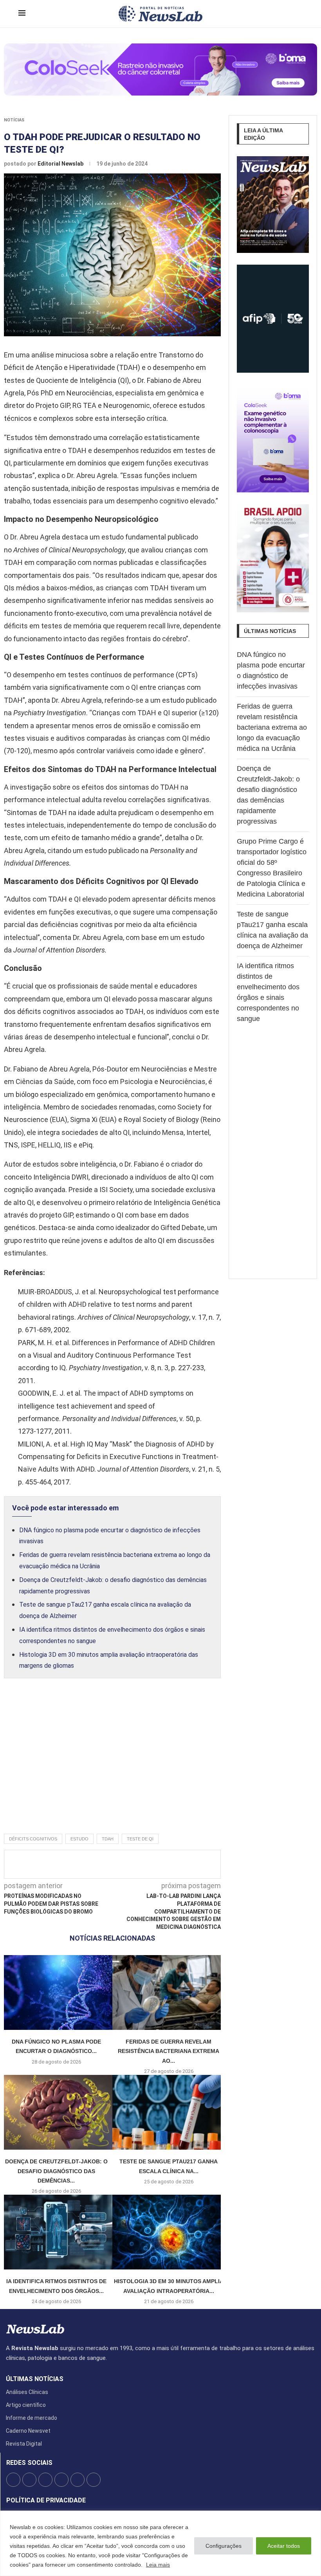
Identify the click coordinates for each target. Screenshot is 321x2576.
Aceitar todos (284, 2546)
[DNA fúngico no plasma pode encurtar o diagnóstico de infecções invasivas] (56, 1992)
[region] (160, 2543)
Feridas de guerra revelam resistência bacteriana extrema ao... (169, 2051)
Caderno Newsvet (28, 2431)
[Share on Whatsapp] (170, 1864)
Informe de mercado (32, 2418)
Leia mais (158, 2565)
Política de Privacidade (46, 2500)
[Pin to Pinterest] (131, 1864)
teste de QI (140, 1839)
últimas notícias (35, 2379)
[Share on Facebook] (105, 1864)
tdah (108, 1839)
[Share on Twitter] (118, 1864)
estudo (79, 1839)
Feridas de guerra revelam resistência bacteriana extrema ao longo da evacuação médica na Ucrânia (272, 727)
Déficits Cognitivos (33, 1839)
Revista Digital (24, 2444)
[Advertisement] (112, 1764)
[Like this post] (90, 1864)
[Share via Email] (183, 1864)
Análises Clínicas (27, 2392)
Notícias (14, 120)
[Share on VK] (157, 1864)
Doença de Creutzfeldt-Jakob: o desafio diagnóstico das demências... (56, 2171)
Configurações (224, 2546)
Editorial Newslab (61, 164)
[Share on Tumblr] (144, 1864)
